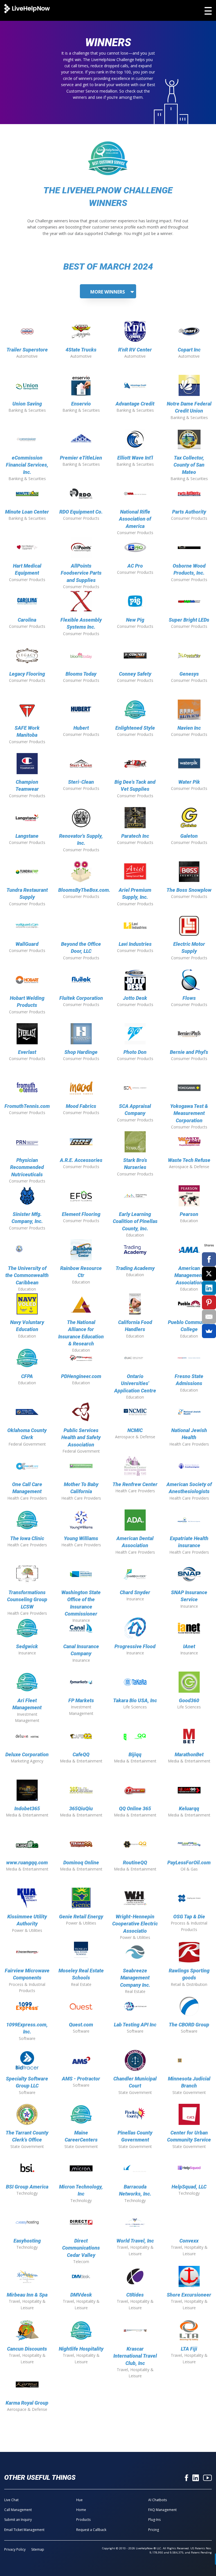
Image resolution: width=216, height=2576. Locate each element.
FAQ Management (162, 2510)
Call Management (18, 2510)
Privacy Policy (15, 2549)
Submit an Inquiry (18, 2520)
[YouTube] (207, 2478)
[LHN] (27, 9)
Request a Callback (91, 2530)
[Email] (209, 1317)
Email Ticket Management (24, 2530)
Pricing (154, 2530)
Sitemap (38, 2549)
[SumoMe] (209, 1331)
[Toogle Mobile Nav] (208, 11)
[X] (209, 1274)
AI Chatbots (157, 2500)
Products (83, 2520)
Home (81, 2510)
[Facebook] (186, 2478)
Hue (79, 2500)
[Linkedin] (196, 2478)
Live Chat (11, 2500)
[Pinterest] (209, 1302)
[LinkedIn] (209, 1288)
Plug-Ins (154, 2520)
